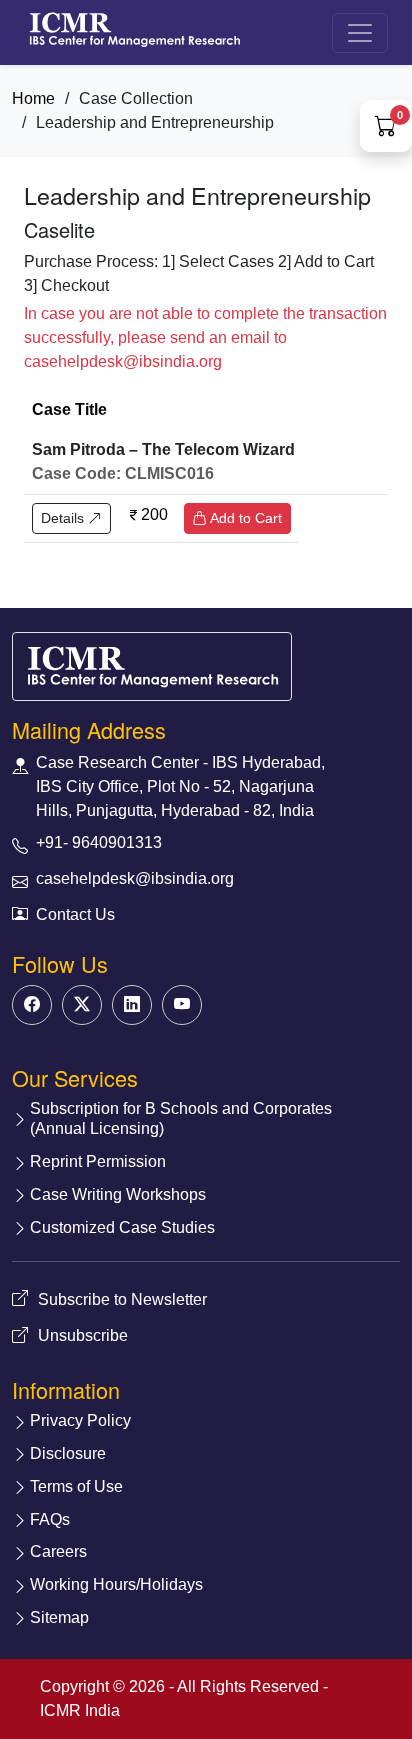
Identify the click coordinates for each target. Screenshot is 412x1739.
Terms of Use (76, 1486)
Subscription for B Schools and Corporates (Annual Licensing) (181, 1119)
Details (64, 518)
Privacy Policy (80, 1420)
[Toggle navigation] (360, 33)
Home (33, 98)
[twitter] (82, 1005)
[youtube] (182, 1005)
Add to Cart (244, 518)
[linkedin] (132, 1005)
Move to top (190, 1683)
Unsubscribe (83, 1335)
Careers (58, 1551)
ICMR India (80, 1710)
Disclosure (68, 1453)
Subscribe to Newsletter (122, 1299)
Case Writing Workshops (118, 1194)
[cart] (386, 127)
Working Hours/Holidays (116, 1584)
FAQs (50, 1519)
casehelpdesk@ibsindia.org (135, 878)
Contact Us (75, 914)
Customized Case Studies (122, 1227)
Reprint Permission (98, 1161)
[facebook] (32, 1005)
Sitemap (59, 1617)
